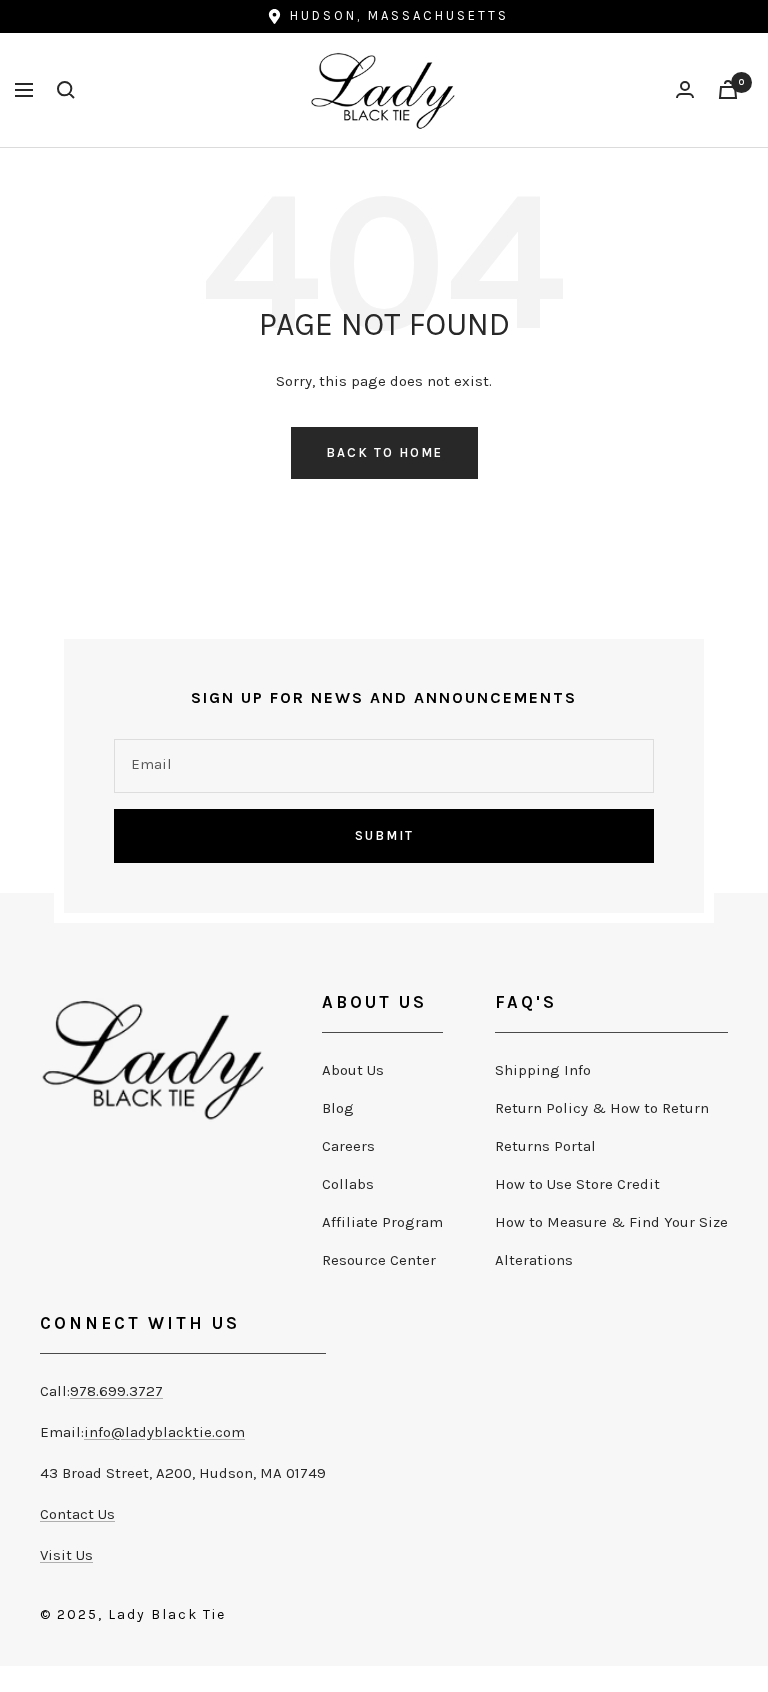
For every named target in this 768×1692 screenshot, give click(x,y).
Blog (338, 1108)
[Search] (66, 90)
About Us (353, 1070)
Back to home (384, 452)
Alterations (534, 1260)
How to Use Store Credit (577, 1184)
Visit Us (66, 1555)
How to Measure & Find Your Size (611, 1222)
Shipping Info (543, 1070)
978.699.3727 (116, 1391)
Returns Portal (545, 1146)
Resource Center (379, 1260)
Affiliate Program (382, 1222)
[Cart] (728, 89)
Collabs (348, 1184)
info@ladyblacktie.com (164, 1432)
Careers (348, 1146)
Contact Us (77, 1514)
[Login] (685, 89)
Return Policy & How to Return (602, 1108)
